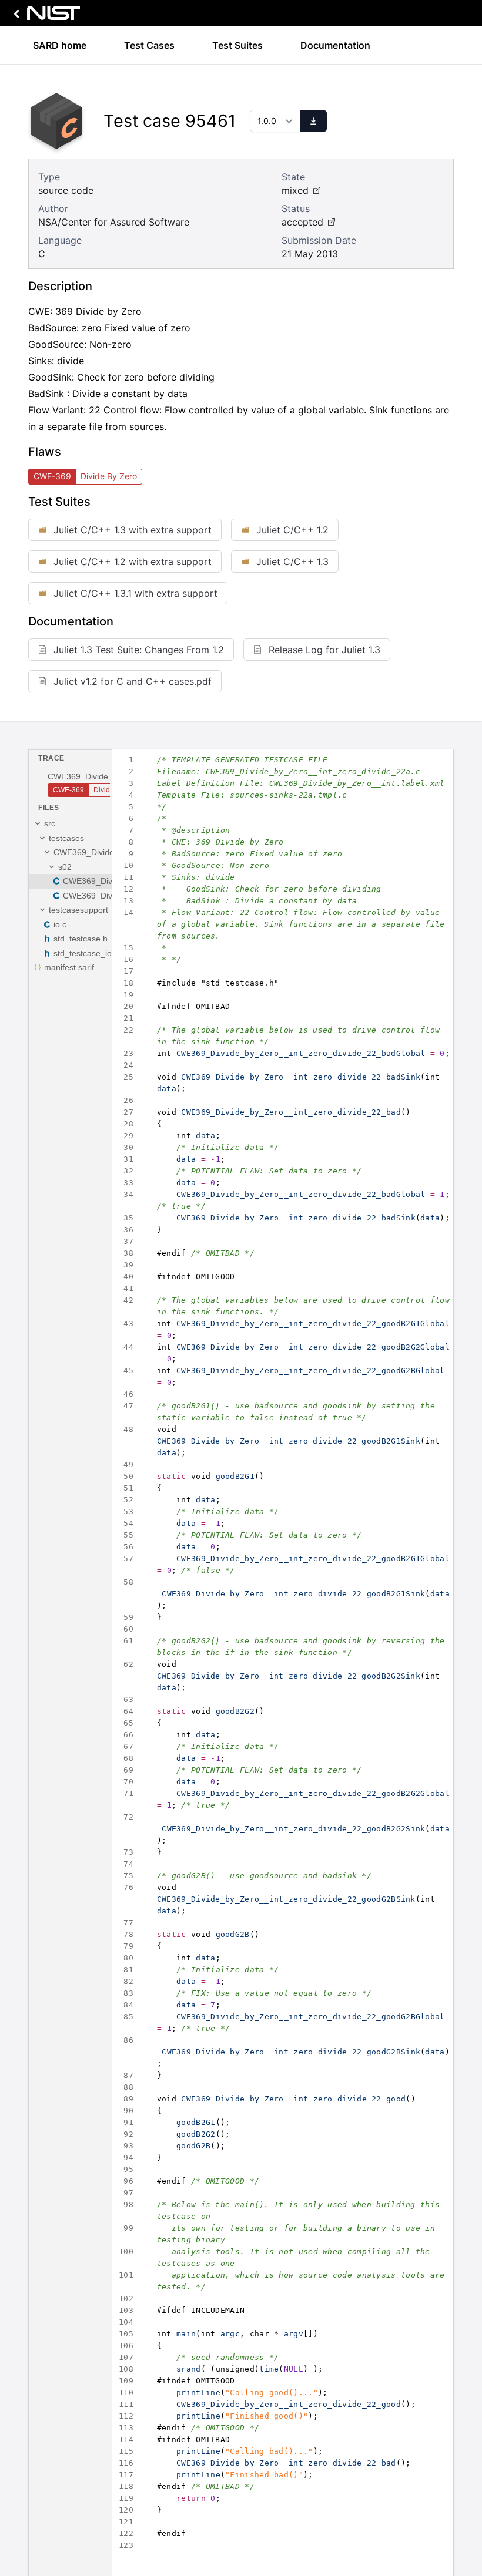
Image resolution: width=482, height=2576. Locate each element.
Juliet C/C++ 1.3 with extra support (133, 530)
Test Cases (149, 45)
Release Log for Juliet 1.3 (324, 650)
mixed (295, 190)
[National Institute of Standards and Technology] (45, 16)
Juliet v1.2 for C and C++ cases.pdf (133, 681)
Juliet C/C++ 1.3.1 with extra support (135, 593)
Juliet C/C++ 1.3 (292, 561)
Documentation (335, 45)
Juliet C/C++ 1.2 (292, 530)
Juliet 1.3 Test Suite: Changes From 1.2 (139, 650)
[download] (313, 121)
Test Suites (237, 45)
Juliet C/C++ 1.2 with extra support (133, 561)
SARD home (60, 45)
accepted (302, 222)
